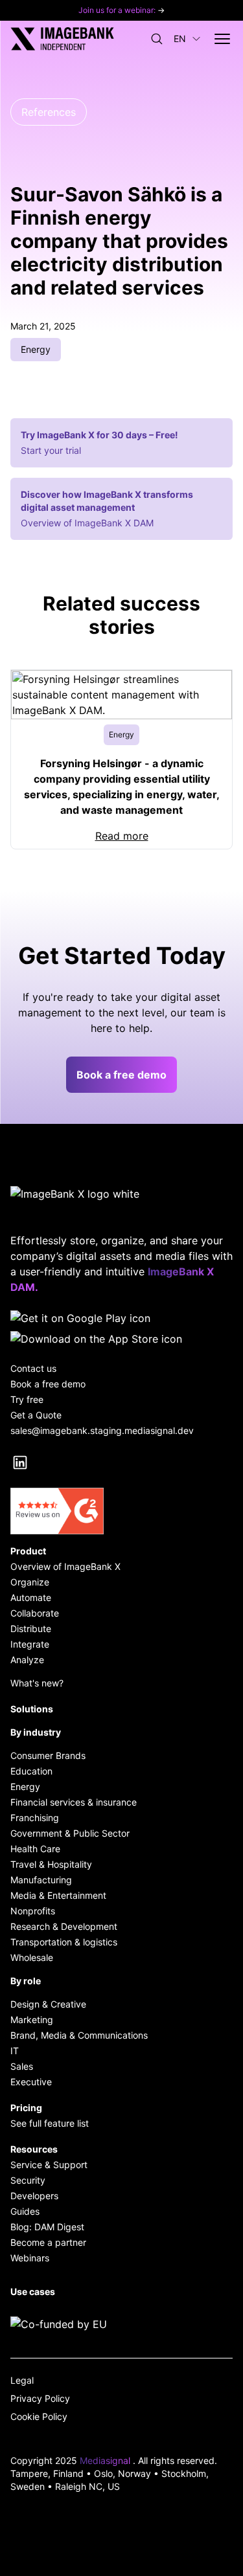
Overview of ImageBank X (65, 1566)
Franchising (35, 1818)
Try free (27, 1399)
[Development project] (121, 2324)
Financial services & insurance (74, 1802)
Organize (30, 1582)
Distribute (31, 1629)
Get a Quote (36, 1415)
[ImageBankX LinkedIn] (20, 1462)
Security (28, 2180)
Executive (31, 2082)
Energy (25, 1786)
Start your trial (51, 450)
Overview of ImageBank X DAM (87, 523)
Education (31, 1771)
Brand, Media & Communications (79, 2035)
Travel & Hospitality (51, 1864)
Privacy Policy (40, 2398)
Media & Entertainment (58, 1895)
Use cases (33, 2291)
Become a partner (48, 2242)
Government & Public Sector (70, 1833)
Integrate (30, 1644)
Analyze (27, 1660)
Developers (34, 2196)
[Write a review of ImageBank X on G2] (121, 1511)
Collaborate (35, 1613)
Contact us (33, 1368)
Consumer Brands (48, 1755)
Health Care (35, 1849)
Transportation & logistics (64, 1942)
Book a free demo (121, 1075)
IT (15, 2051)
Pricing (26, 2108)
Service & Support (49, 2165)
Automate (31, 1597)
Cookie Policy (39, 2416)
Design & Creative (48, 2004)
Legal (22, 2380)
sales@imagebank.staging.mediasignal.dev (102, 1430)
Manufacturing (41, 1880)
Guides (25, 2211)
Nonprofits (33, 1911)
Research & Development (64, 1926)
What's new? (37, 1683)
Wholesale (32, 1957)
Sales (22, 2066)
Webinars (30, 2258)
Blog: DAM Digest (47, 2227)
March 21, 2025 (43, 326)
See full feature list (50, 2123)
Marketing (32, 2020)
